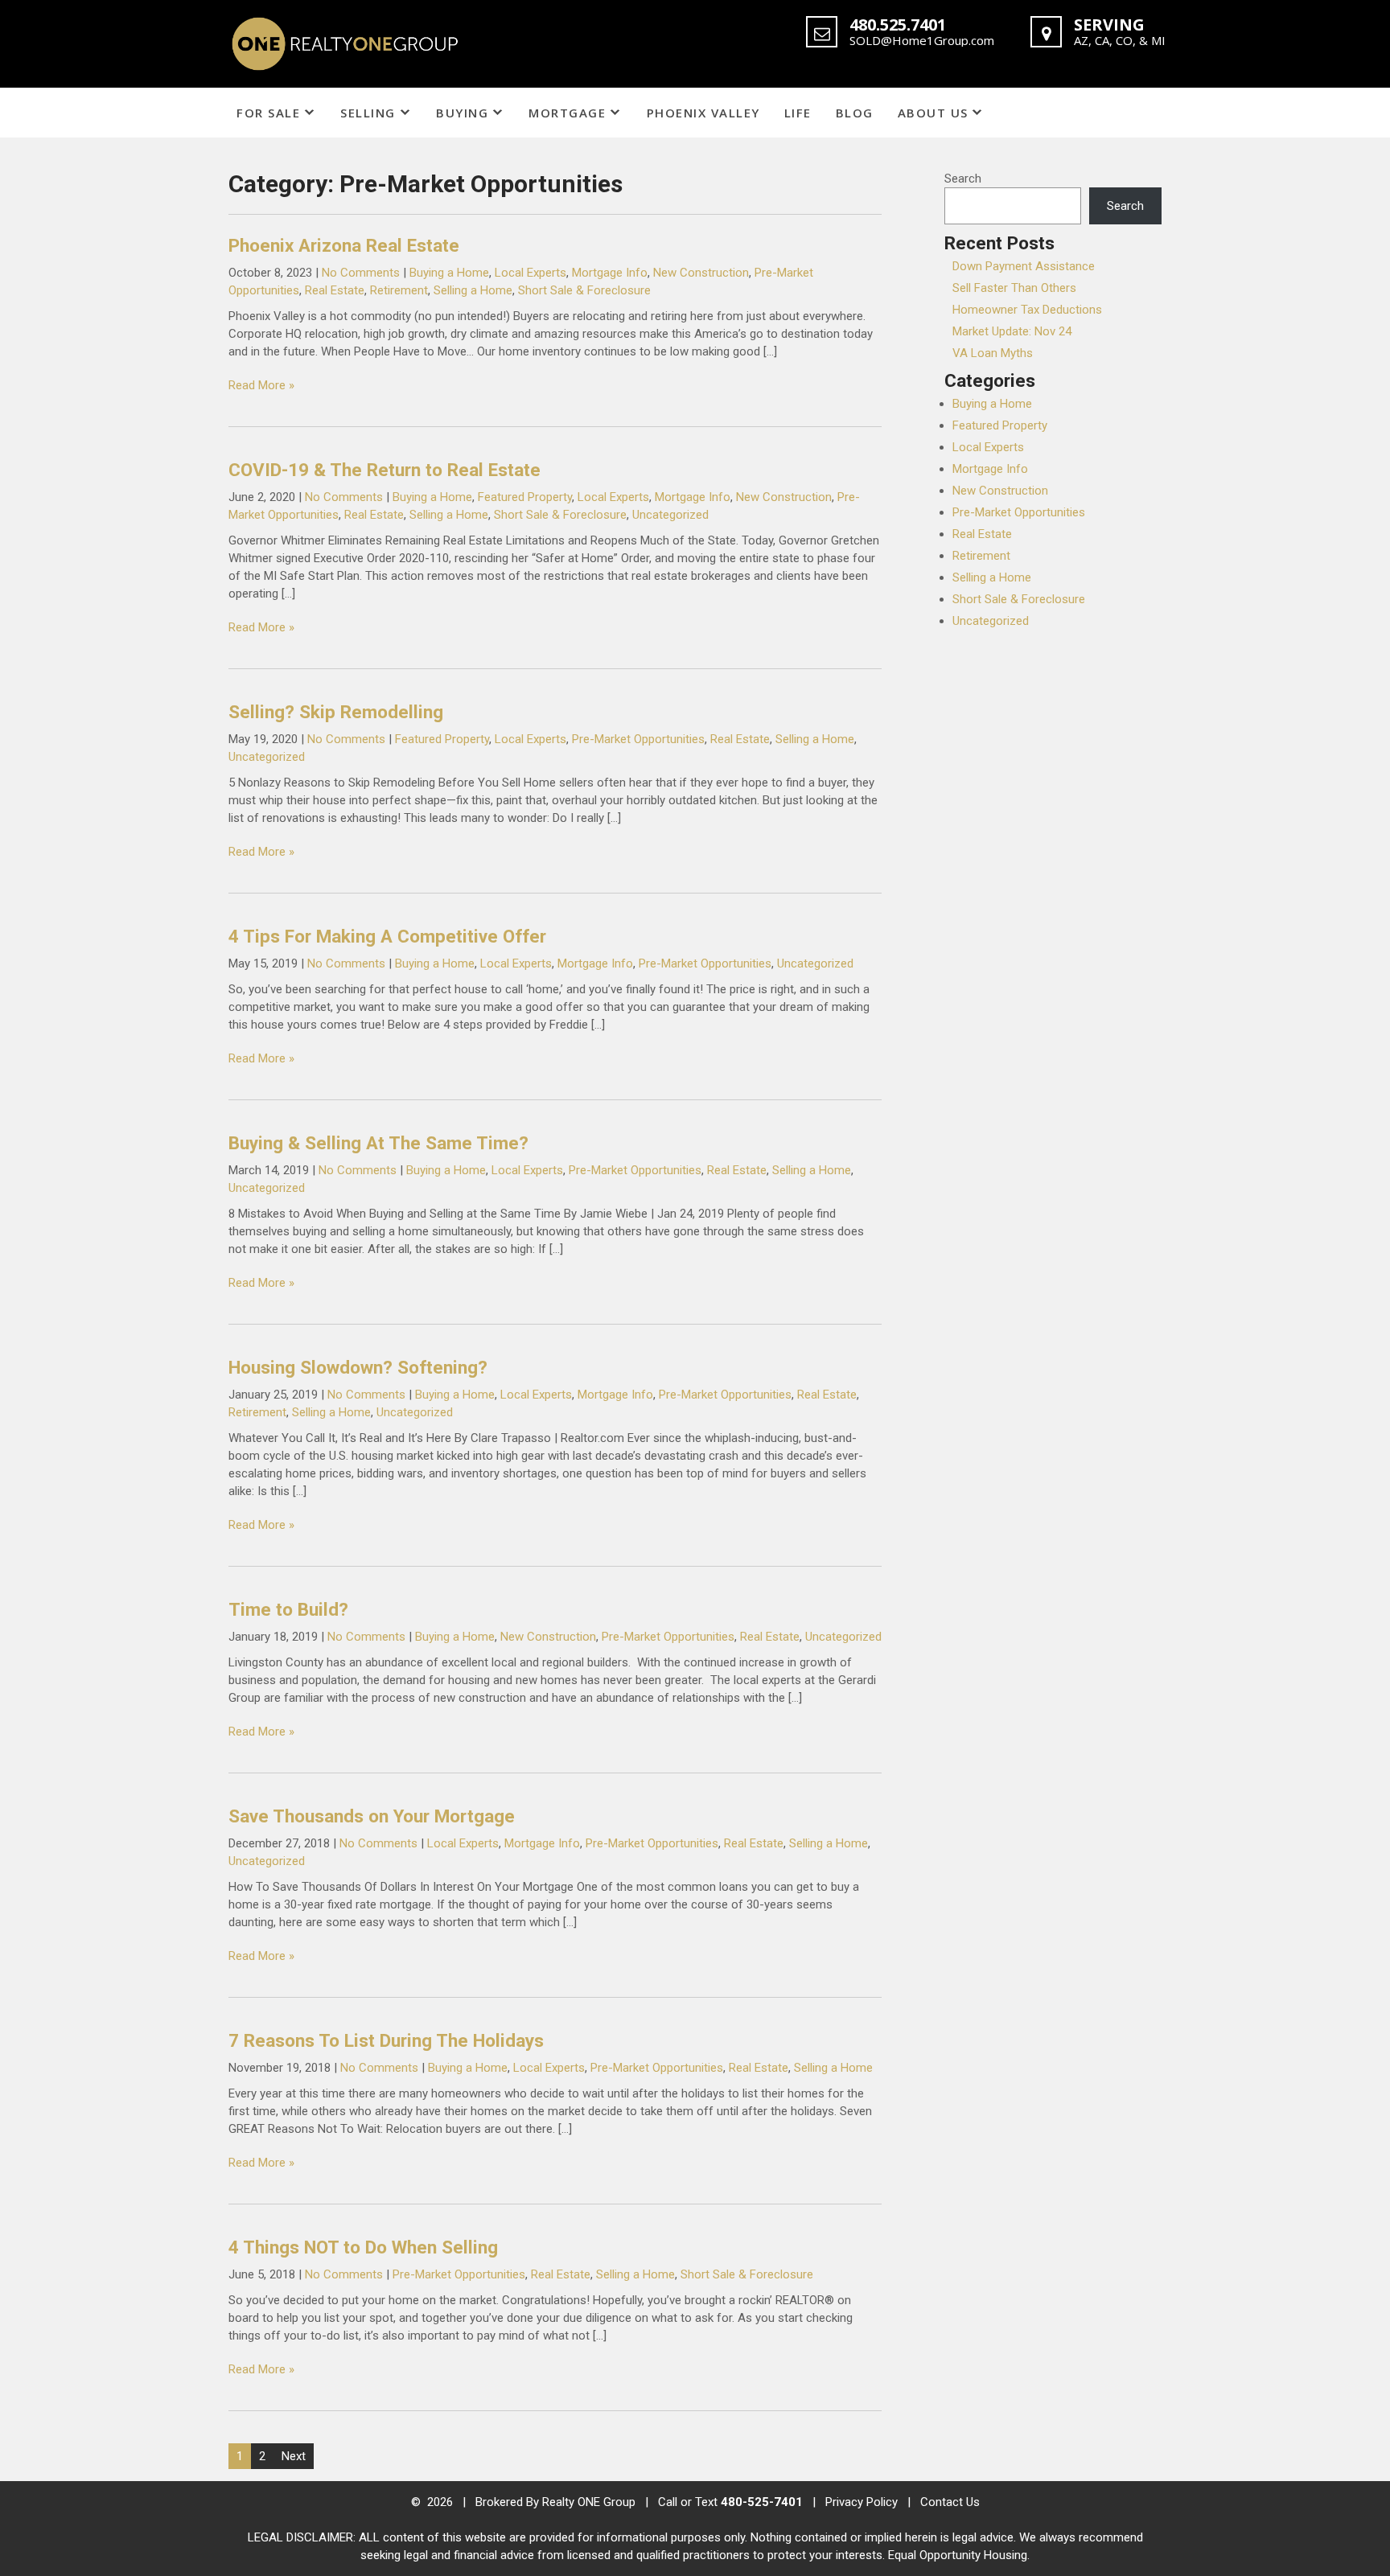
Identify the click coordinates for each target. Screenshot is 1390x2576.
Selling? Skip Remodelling (336, 712)
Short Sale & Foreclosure (584, 290)
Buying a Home (449, 273)
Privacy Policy (862, 2502)
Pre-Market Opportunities (638, 739)
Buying (462, 113)
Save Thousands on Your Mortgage (372, 1816)
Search (963, 179)
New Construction (701, 273)
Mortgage (567, 113)
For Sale (268, 113)
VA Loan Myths (993, 353)
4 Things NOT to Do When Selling (363, 2247)
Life (798, 113)
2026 (442, 2502)
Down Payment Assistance (1024, 266)
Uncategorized (670, 515)
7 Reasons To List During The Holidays (386, 2040)
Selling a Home (473, 290)
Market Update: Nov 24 (1012, 331)
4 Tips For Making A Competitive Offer (387, 936)
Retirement (399, 290)
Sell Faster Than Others (1014, 288)
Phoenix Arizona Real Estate (344, 245)
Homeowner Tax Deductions (1027, 310)
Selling (368, 113)
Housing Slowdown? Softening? (358, 1367)
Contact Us (950, 2502)
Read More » (261, 385)
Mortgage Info (610, 273)
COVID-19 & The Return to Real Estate (385, 470)
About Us (933, 113)
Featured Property (525, 497)
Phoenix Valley (703, 113)
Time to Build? (288, 1609)
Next (294, 2456)
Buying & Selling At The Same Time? (378, 1143)
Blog (855, 113)
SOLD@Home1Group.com (922, 40)
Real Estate (335, 290)
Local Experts (531, 273)
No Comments (361, 273)
